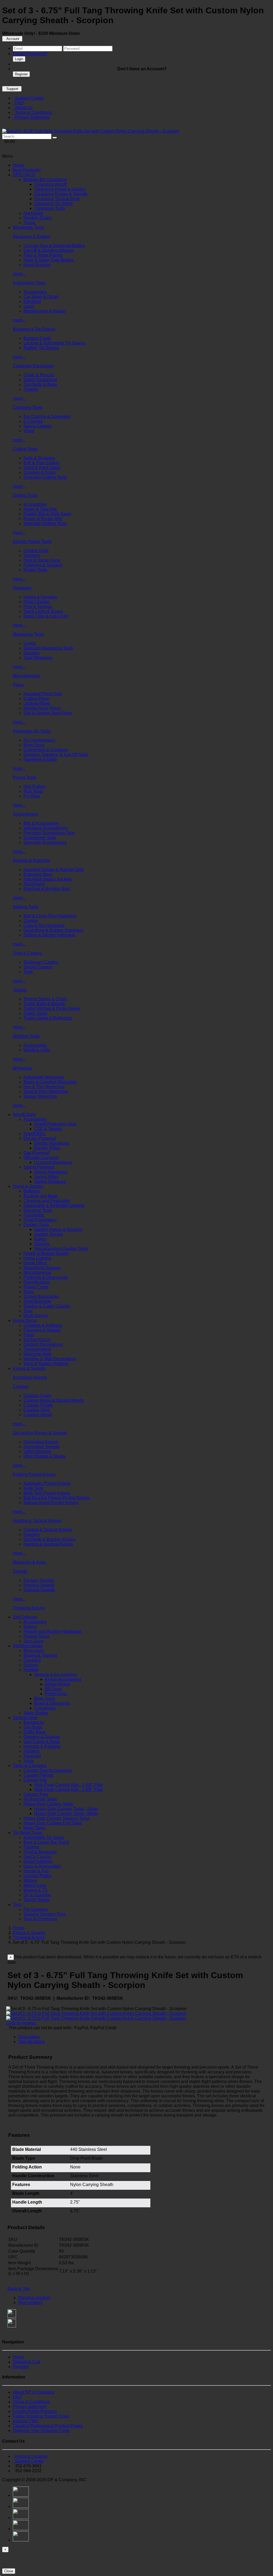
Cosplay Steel (37, 1410)
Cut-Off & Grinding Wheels (49, 250)
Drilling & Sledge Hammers (49, 935)
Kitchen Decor (37, 1340)
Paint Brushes (37, 1282)
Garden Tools (36, 1225)
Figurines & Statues (42, 1330)
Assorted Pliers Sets (43, 694)
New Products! (27, 170)
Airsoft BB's (34, 1134)
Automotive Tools (29, 283)
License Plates (37, 1876)
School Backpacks (41, 1297)
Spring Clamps (38, 426)
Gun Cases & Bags (42, 1742)
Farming (31, 1847)
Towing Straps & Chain (45, 999)
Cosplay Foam (37, 1396)
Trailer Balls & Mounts (44, 1004)
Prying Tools (25, 777)
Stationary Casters (41, 962)
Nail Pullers (35, 786)
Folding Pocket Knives (34, 1474)
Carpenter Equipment (33, 366)
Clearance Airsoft (50, 184)
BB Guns (53, 1689)
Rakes (40, 1239)
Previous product (34, 2298)
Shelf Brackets (37, 1301)
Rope (29, 1292)
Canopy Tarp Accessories (48, 1770)
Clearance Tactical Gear (57, 199)
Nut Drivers (34, 884)
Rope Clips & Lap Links (46, 616)
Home (19, 165)
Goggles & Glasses (42, 1737)
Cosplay (21, 1386)
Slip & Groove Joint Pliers (48, 713)
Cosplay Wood (37, 1415)
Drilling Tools (25, 495)
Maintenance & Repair (45, 311)
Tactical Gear (25, 1718)
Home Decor (25, 1320)
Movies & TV (36, 1890)
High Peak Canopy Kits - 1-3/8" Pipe (69, 1785)
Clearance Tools (50, 208)
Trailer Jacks (35, 1013)
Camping (32, 1660)
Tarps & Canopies (30, 1766)
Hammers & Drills (40, 759)
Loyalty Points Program (35, 2411)
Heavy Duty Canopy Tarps (48, 1804)
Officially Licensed (41, 1158)
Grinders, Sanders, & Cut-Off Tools (56, 755)
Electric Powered (40, 1138)
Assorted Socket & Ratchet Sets (54, 870)
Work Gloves (36, 1316)
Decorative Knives (41, 1442)
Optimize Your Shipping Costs (41, 2431)
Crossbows (45, 1708)
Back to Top (19, 2289)
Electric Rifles (47, 1148)
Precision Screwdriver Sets (49, 833)
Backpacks (34, 1722)
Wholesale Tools (29, 227)
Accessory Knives (30, 1377)
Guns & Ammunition (42, 1866)
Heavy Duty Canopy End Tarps (53, 1823)
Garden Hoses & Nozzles (58, 1229)
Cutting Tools (25, 449)
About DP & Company (34, 2392)
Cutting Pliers (36, 699)
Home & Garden (28, 1186)
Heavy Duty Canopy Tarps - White (66, 1813)
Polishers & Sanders (43, 565)
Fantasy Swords (39, 1580)
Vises (29, 431)
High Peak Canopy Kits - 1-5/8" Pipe (69, 1790)
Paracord (32, 1756)
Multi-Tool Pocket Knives (47, 1493)
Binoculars (34, 1651)
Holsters (31, 1751)
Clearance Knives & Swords (61, 194)
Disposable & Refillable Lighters (54, 1205)
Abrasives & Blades (31, 237)
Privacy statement (30, 2407)
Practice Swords (39, 1585)
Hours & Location (30, 2456)
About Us (23, 108)
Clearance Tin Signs (53, 204)
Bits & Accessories (41, 823)
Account (12, 39)
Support (12, 89)
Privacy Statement (31, 117)
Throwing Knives (29, 1608)
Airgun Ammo (58, 1684)
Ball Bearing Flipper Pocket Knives (57, 1498)
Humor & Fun (36, 1871)
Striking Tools (26, 907)
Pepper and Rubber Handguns (53, 1631)
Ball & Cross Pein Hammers (50, 916)
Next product (30, 2302)
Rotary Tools (35, 570)
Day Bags (33, 1727)
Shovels (42, 1244)
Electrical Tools (38, 1210)
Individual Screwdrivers (46, 828)
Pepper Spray (37, 1636)
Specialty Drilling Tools (45, 523)
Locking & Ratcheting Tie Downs (54, 343)
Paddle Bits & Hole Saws (47, 514)
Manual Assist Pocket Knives (51, 1503)
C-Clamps (33, 421)
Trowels (31, 389)
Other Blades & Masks (45, 1456)
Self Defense (25, 1617)
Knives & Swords (29, 1368)
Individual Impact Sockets (48, 879)
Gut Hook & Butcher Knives (49, 1539)
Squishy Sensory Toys (45, 1914)
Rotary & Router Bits (43, 519)
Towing (20, 990)
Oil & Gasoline (37, 1895)
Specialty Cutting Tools (45, 477)
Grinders (32, 555)
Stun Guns (33, 1641)
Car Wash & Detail (41, 297)
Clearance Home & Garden (60, 189)
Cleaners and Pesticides (47, 1201)
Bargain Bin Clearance (45, 180)
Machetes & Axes (29, 1562)
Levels (30, 643)
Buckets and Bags (41, 1196)
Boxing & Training (40, 1655)
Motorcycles (35, 1885)
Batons (30, 1627)
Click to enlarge (21, 2023)
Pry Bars (32, 796)
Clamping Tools (28, 407)
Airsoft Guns (24, 1114)
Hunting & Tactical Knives (37, 1521)
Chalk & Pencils (39, 375)
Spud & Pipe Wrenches (46, 1092)
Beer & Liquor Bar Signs (46, 1842)
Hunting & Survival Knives (48, 1544)
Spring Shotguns (50, 1182)
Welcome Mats (37, 1354)
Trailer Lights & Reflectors (48, 1018)
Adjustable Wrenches (44, 1077)
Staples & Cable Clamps (47, 1306)
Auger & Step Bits (40, 509)
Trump (29, 223)
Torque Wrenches (40, 1096)
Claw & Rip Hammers (44, 925)
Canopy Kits (35, 1780)
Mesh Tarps (34, 1828)
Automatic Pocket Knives (47, 1483)
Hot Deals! (33, 213)
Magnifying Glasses (42, 1268)
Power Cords (36, 1287)
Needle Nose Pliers (42, 708)
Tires (28, 972)
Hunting (31, 1670)
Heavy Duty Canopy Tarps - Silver (66, 1809)
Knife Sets (33, 1488)
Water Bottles (36, 1713)
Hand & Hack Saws (42, 468)
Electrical (32, 301)
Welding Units (37, 1050)
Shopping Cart (27, 2362)
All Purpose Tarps (40, 1799)
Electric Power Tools (32, 542)
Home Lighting (37, 1258)
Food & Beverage (40, 1852)
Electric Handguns (52, 1143)
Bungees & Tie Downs (34, 329)
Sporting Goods (28, 1646)
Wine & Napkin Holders (46, 1364)
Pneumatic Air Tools (32, 731)
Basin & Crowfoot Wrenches (50, 1082)
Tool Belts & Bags (40, 385)
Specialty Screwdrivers (45, 842)
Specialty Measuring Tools (48, 648)
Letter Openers (37, 1451)
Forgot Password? (30, 54)
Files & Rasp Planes (43, 255)
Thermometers (37, 1349)
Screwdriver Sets (40, 838)
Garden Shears (49, 1234)
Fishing (31, 1665)
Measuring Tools (28, 634)
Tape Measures (38, 658)
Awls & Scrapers (39, 458)
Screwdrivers (25, 814)
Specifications (31, 2042)
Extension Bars (38, 874)
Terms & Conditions (32, 112)
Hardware (22, 588)
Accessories (35, 292)
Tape (28, 1311)
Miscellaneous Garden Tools (61, 1249)
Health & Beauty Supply (46, 1253)
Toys (17, 1905)
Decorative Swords (41, 1447)
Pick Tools (33, 791)
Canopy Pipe (36, 1794)
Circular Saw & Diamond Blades (54, 246)
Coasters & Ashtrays (43, 1325)
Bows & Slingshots (52, 1703)
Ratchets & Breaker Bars (47, 889)
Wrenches (22, 1068)
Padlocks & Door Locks (46, 1277)
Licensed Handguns (53, 1162)
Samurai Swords (39, 1590)
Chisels (31, 921)
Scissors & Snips (40, 472)
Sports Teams (36, 1900)
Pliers (18, 685)
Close (9, 2571)
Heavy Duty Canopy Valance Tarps (57, 1818)
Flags (29, 1335)
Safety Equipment (40, 380)
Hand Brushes (37, 265)
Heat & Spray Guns (42, 560)
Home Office (35, 1263)
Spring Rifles (46, 1177)
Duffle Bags (35, 1732)
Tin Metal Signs (27, 1833)
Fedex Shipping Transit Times (41, 2416)
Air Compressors (39, 740)
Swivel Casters (38, 967)
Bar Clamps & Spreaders (47, 416)
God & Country (37, 1857)
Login (19, 59)
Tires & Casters (27, 953)
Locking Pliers (37, 703)
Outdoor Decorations (43, 1344)
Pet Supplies (36, 1909)
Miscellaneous (27, 676)
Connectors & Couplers (46, 750)
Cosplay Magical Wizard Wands (54, 1400)
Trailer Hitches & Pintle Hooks (52, 1008)
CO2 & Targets (48, 1129)
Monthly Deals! (38, 218)
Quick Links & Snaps (43, 611)
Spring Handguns (51, 1172)
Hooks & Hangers (40, 597)
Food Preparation (40, 1220)
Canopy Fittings (38, 1775)
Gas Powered (36, 1153)
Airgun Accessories (63, 1679)
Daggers (32, 1534)
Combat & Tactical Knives (48, 1530)
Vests (29, 1761)
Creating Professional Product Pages (48, 2426)
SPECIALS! (24, 175)
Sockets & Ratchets (31, 860)
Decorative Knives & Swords (40, 1433)
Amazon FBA (25, 2421)
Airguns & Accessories (55, 1675)
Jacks (29, 306)
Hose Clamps (36, 602)
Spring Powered (39, 1167)
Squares (31, 653)
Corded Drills (36, 551)
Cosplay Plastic (38, 1405)
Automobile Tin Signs (44, 1837)
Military (30, 1881)
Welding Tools (26, 1036)
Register (21, 74)
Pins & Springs (38, 607)
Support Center (28, 98)
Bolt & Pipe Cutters (41, 463)
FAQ (18, 103)
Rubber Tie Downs (41, 348)
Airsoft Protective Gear (55, 1124)
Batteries (32, 1191)
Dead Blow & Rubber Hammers (53, 930)
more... (19, 274)
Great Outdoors (38, 1861)
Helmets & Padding (42, 1746)
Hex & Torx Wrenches (44, 1087)
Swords (20, 1571)
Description (29, 2037)
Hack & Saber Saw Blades (49, 260)
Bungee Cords (37, 338)
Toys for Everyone (40, 1919)
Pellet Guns (56, 1694)
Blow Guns (34, 745)
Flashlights (34, 1215)
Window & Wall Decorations (50, 1359)
